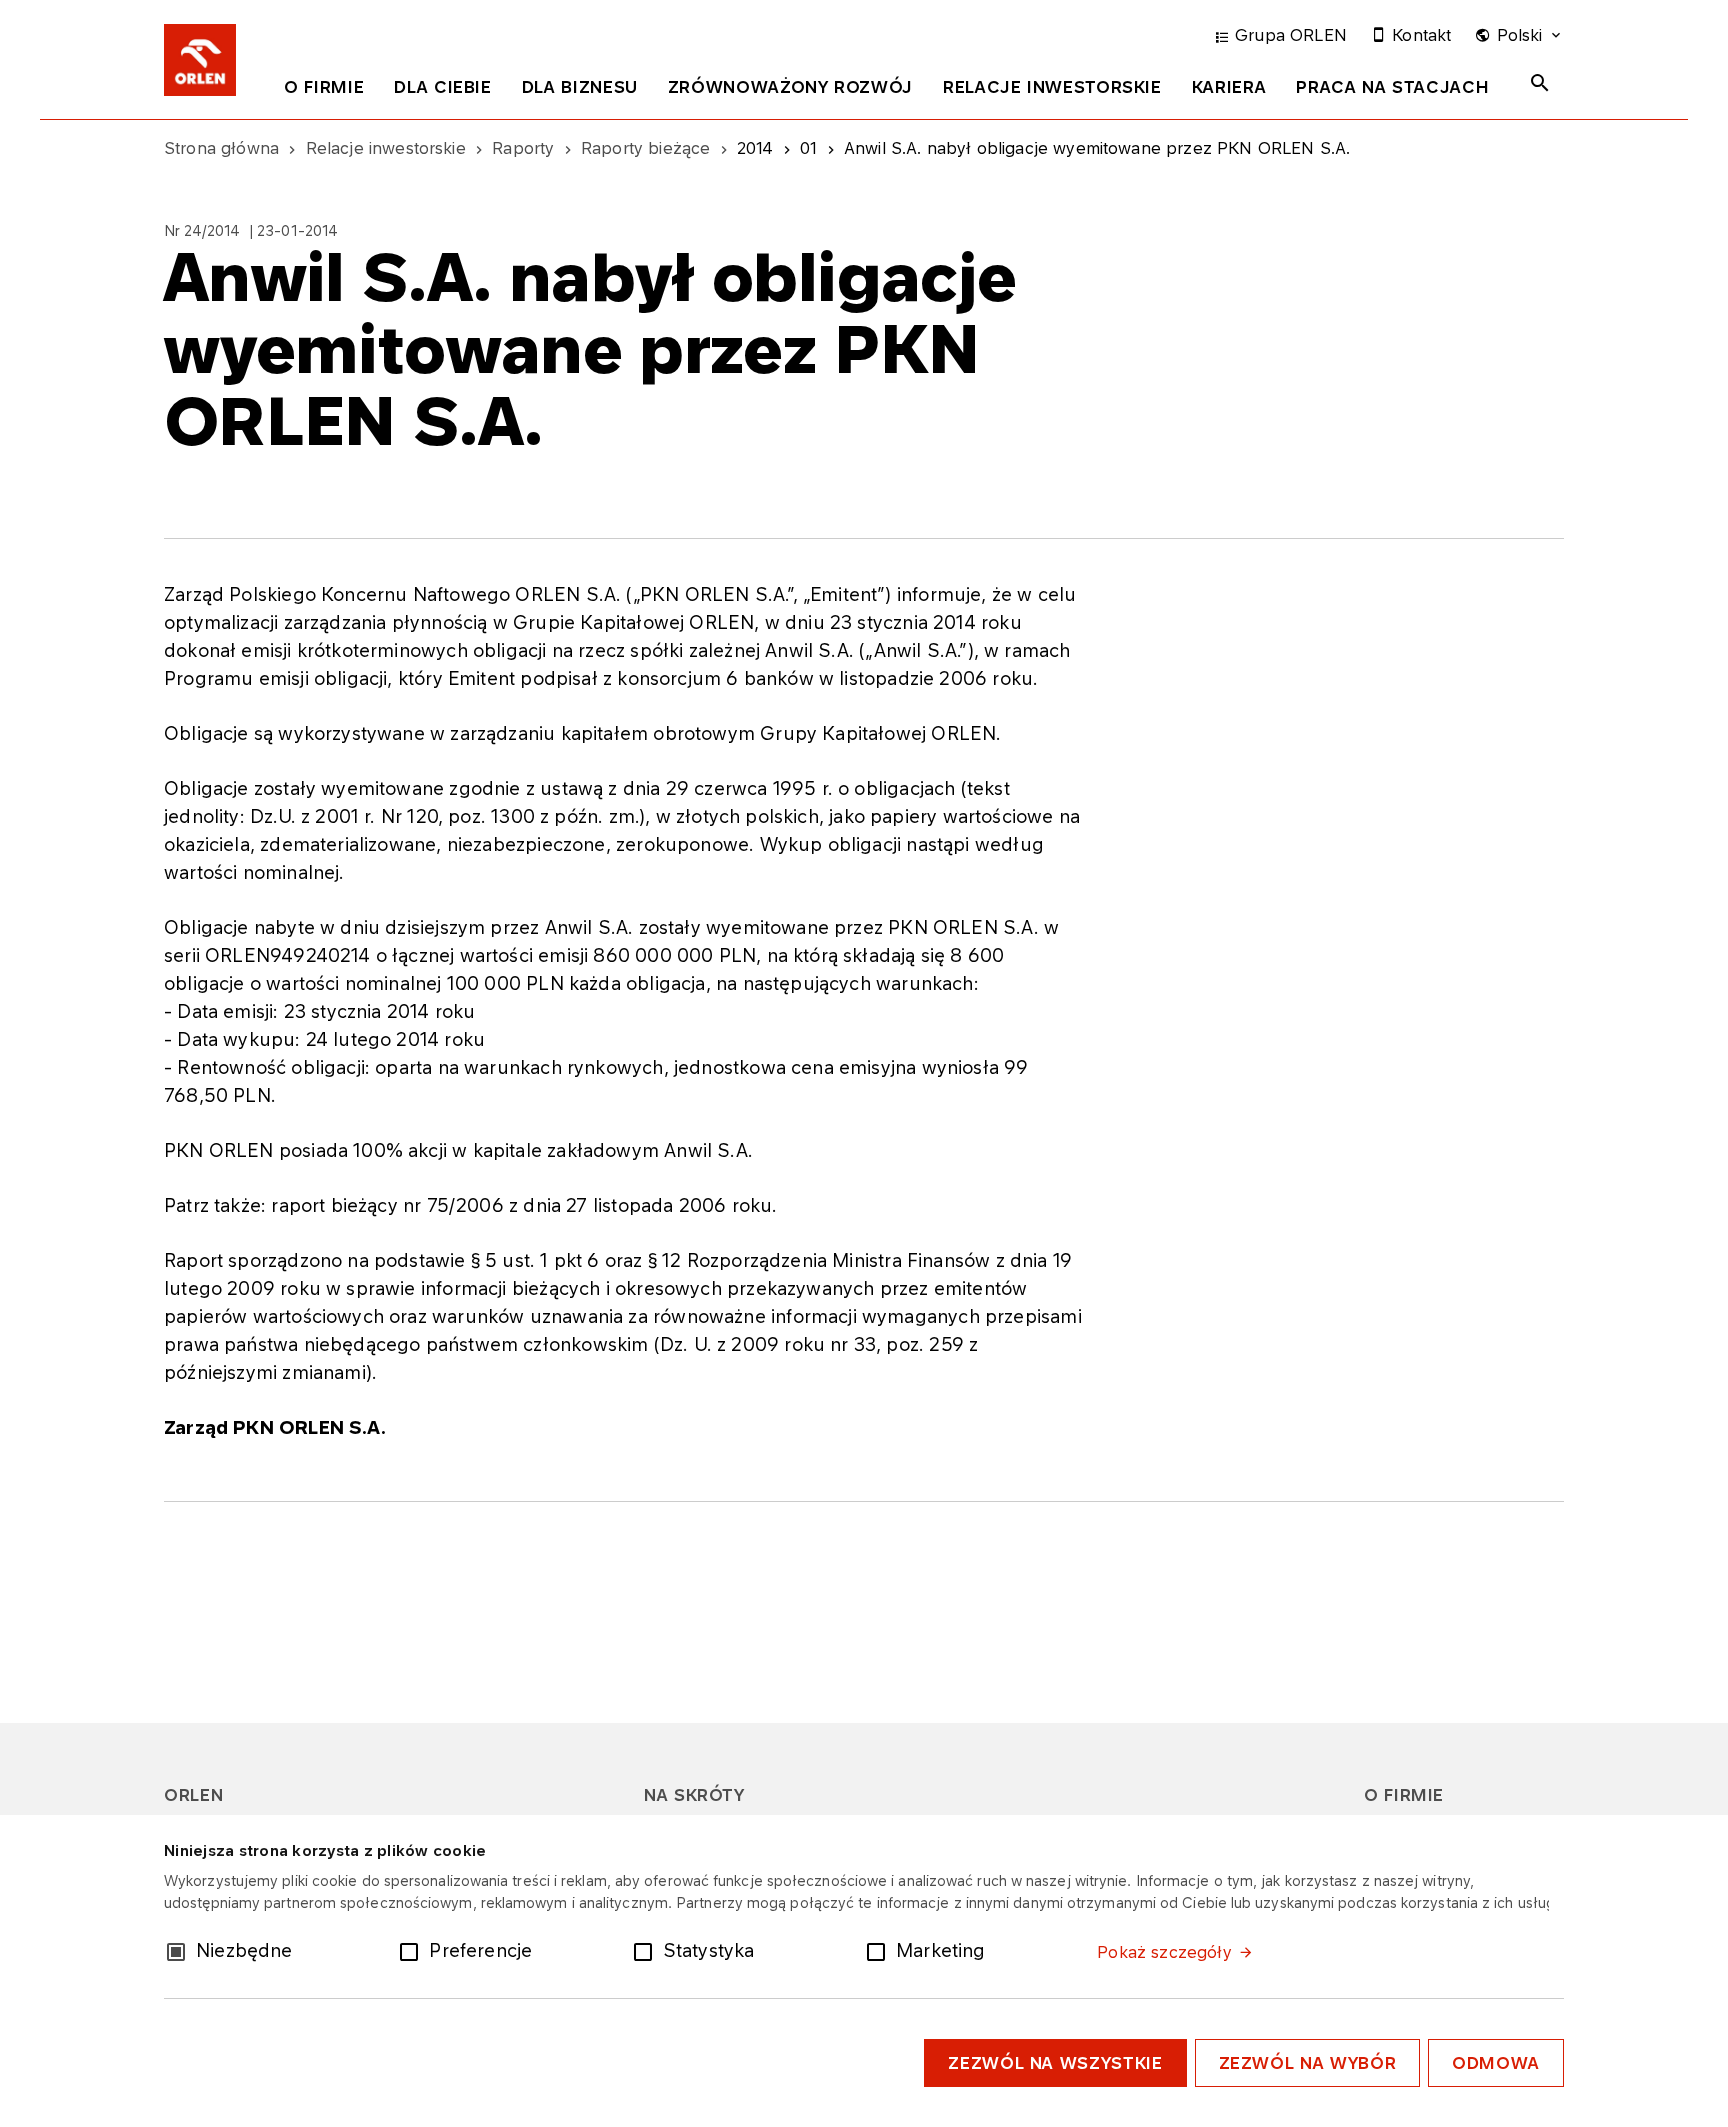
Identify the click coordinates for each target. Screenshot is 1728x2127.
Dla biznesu (580, 87)
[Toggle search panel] (1540, 83)
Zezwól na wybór (1308, 2063)
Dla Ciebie (442, 87)
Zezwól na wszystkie (1055, 2063)
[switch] (413, 1950)
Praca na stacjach (1392, 87)
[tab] (324, 91)
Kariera (1229, 87)
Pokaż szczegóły (1164, 1952)
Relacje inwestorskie (1052, 87)
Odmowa (1496, 2063)
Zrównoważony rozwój (790, 87)
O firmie (324, 87)
